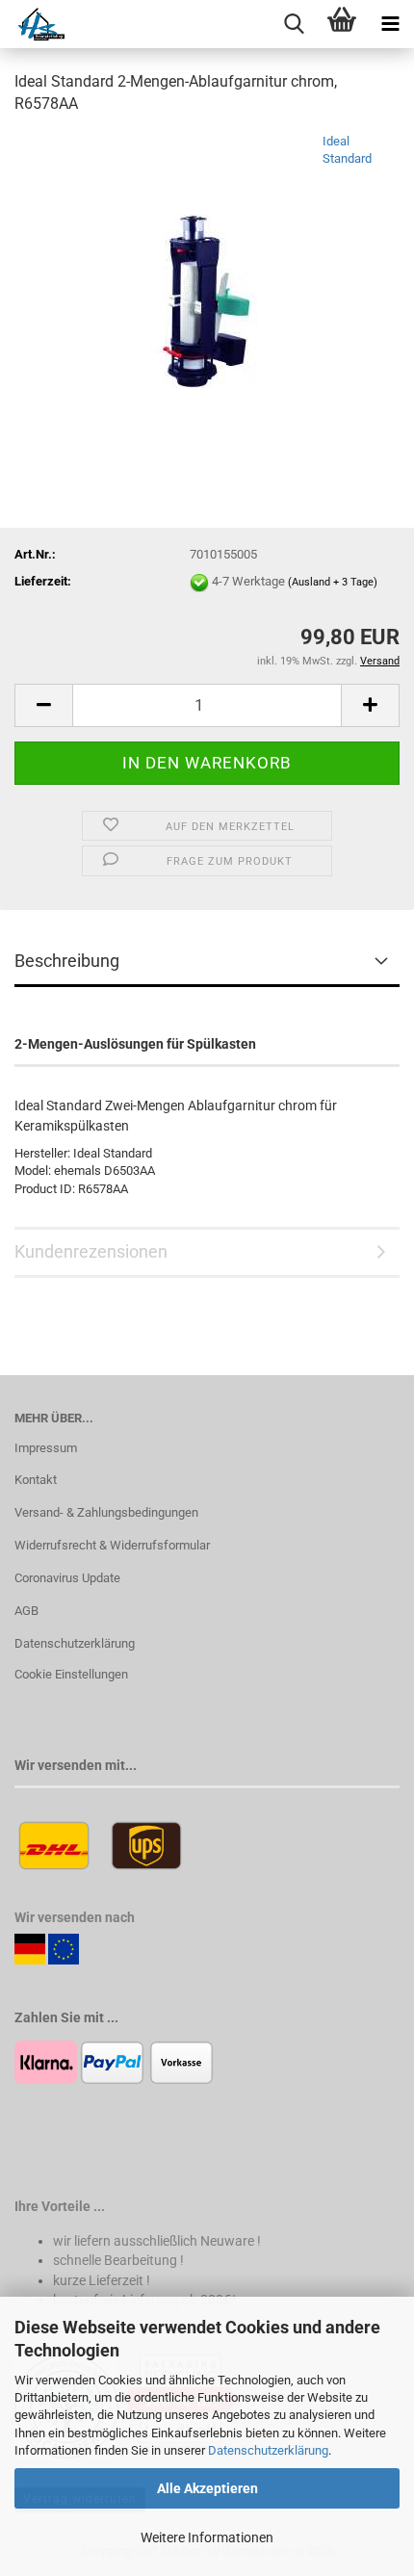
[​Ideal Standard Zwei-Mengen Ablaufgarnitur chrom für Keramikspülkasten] (207, 276)
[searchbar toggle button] (294, 24)
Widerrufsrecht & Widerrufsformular (112, 1545)
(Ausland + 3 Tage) (333, 582)
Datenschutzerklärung (268, 2450)
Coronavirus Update (67, 1578)
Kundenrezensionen (91, 1251)
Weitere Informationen (207, 2537)
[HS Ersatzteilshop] (32, 24)
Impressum (46, 1448)
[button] (43, 705)
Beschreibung (67, 961)
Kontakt (36, 1480)
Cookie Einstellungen (71, 1674)
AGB (26, 1611)
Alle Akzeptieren (207, 2488)
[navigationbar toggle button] (390, 24)
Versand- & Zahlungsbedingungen (106, 1512)
